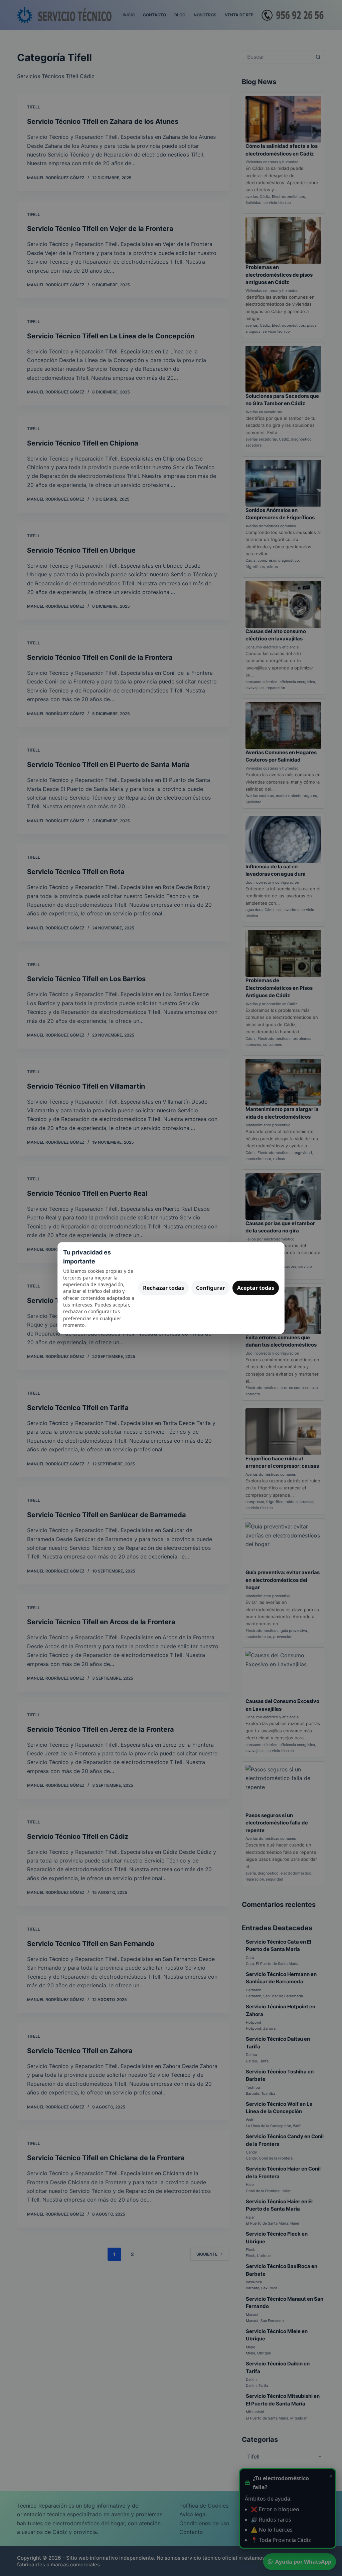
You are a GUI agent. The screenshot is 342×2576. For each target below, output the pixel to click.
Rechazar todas (163, 1288)
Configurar (211, 1288)
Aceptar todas (256, 1288)
